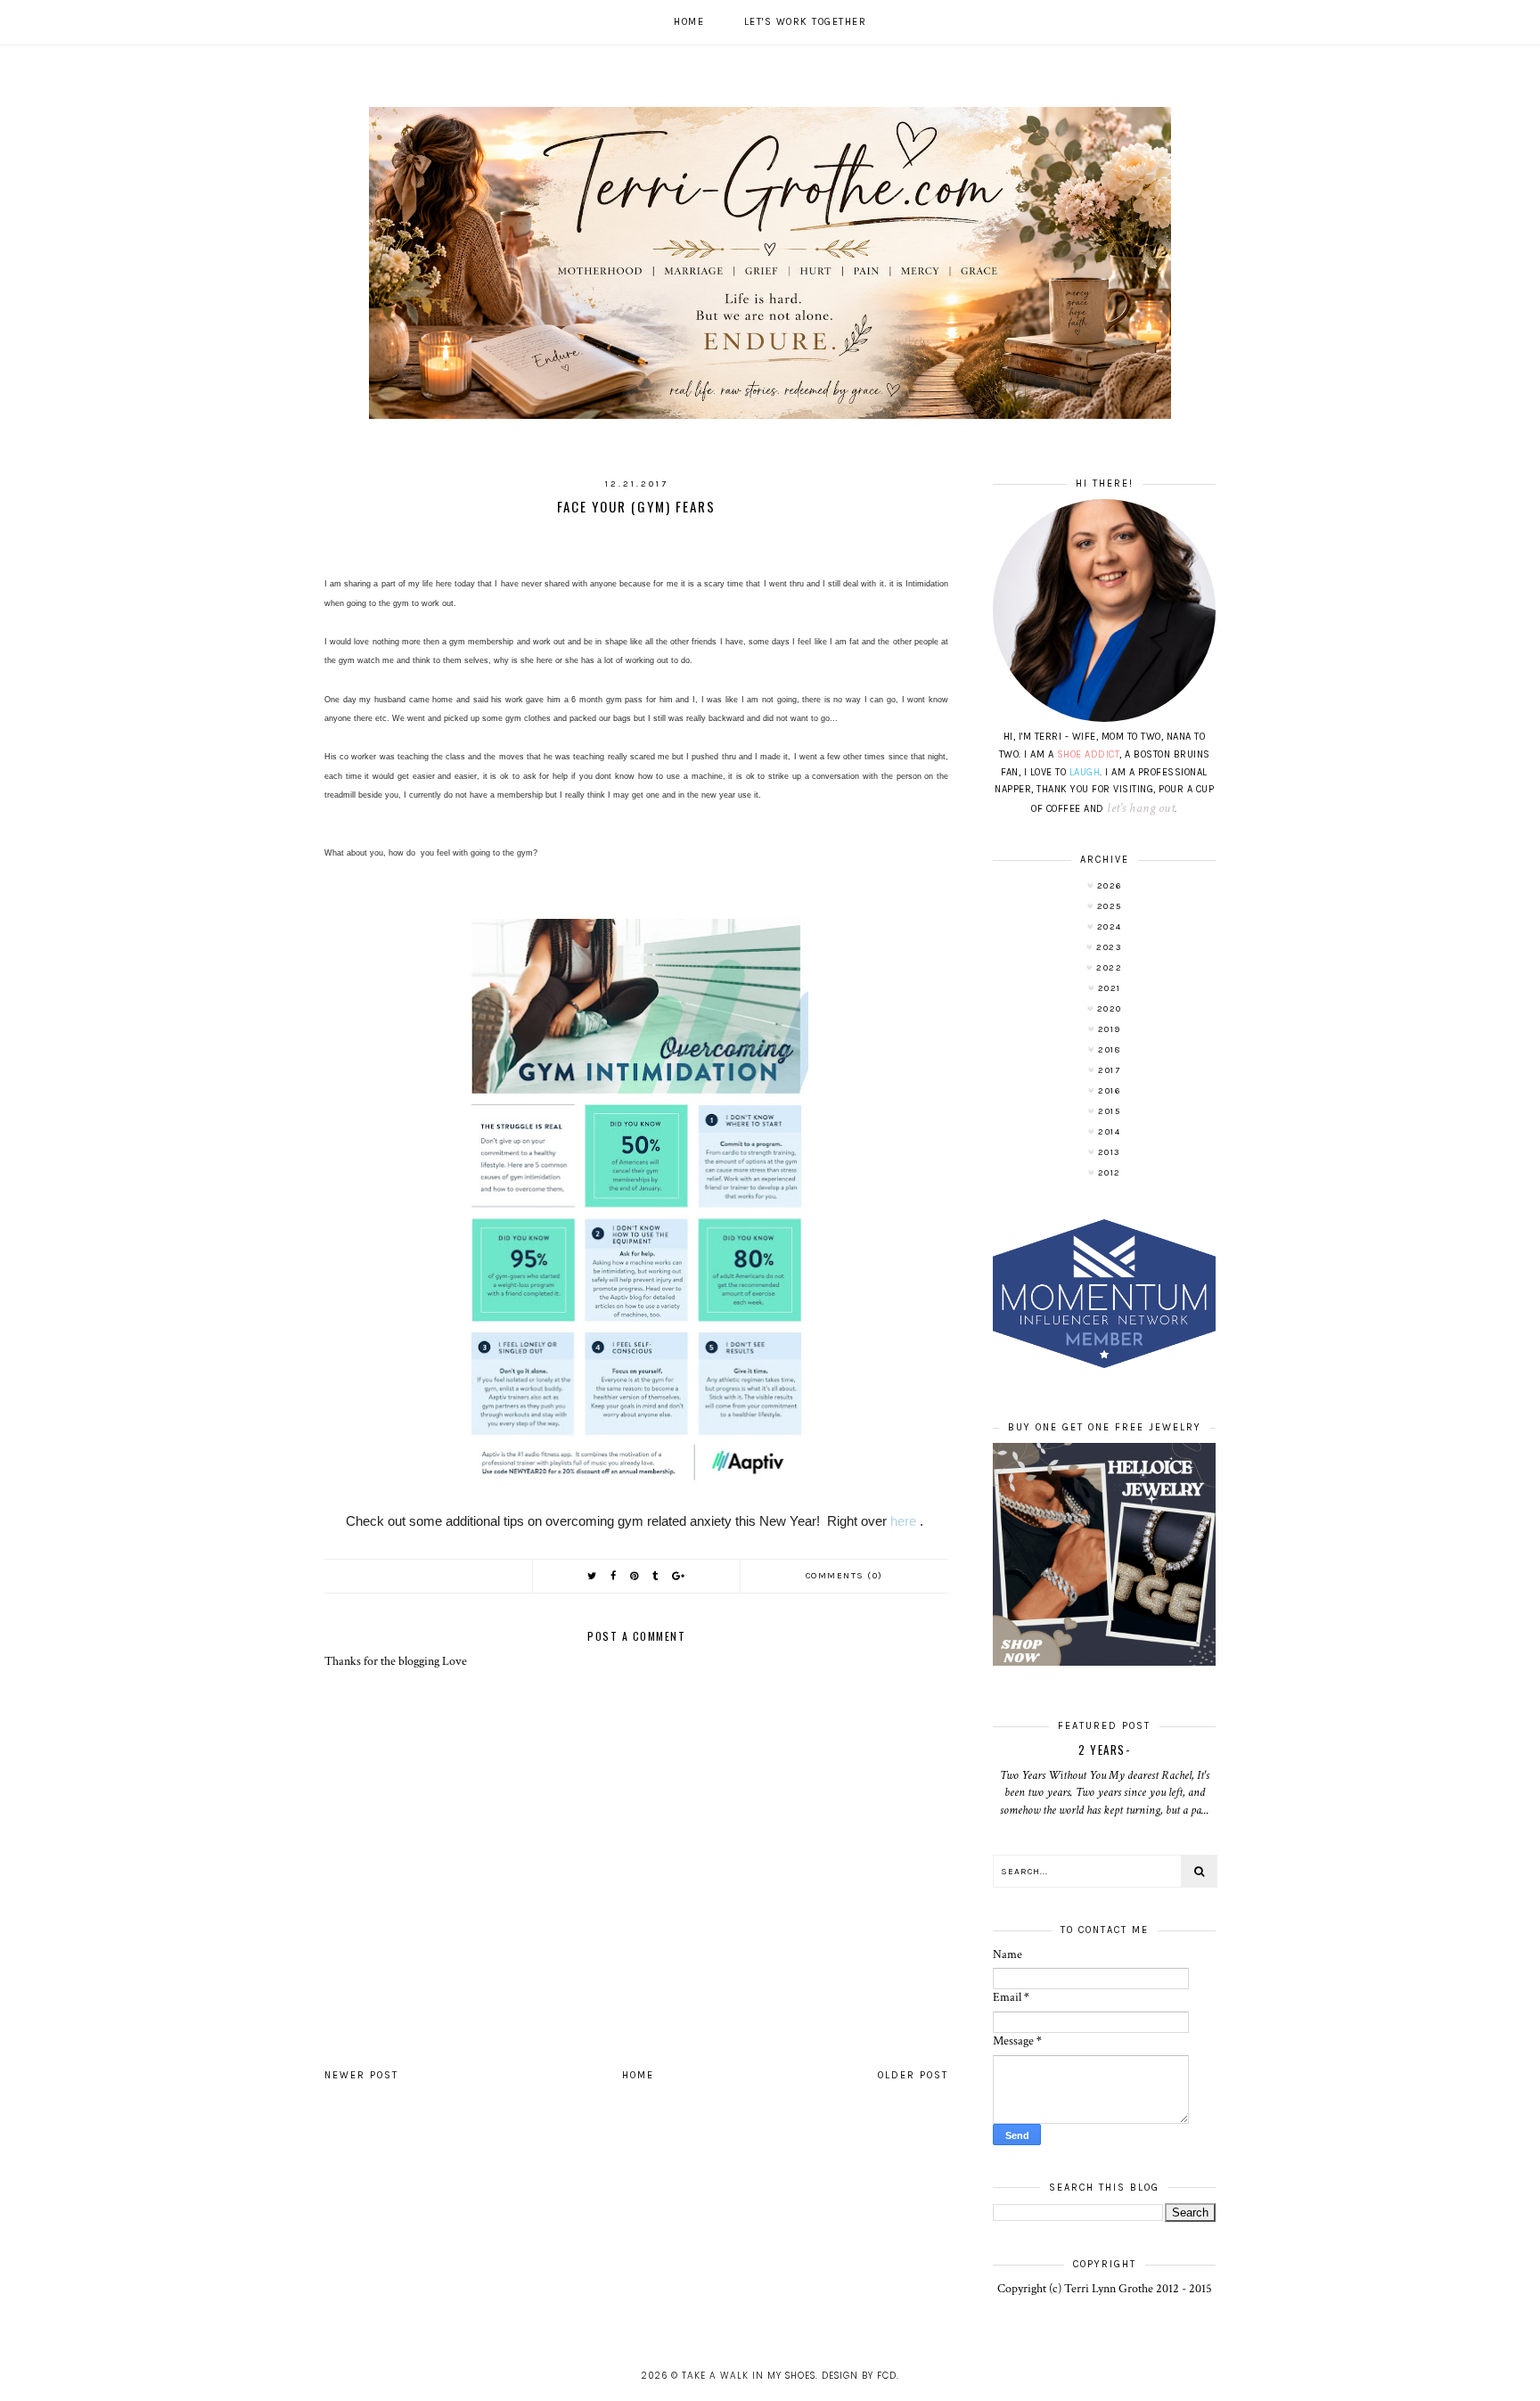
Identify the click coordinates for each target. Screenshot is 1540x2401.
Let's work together (806, 22)
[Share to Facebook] (614, 1576)
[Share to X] (593, 1576)
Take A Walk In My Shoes (749, 2376)
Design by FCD (859, 2376)
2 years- (1104, 1750)
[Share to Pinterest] (635, 1576)
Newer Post (361, 2075)
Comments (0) (844, 1576)
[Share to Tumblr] (656, 1576)
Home (689, 22)
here (905, 1521)
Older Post (913, 2075)
